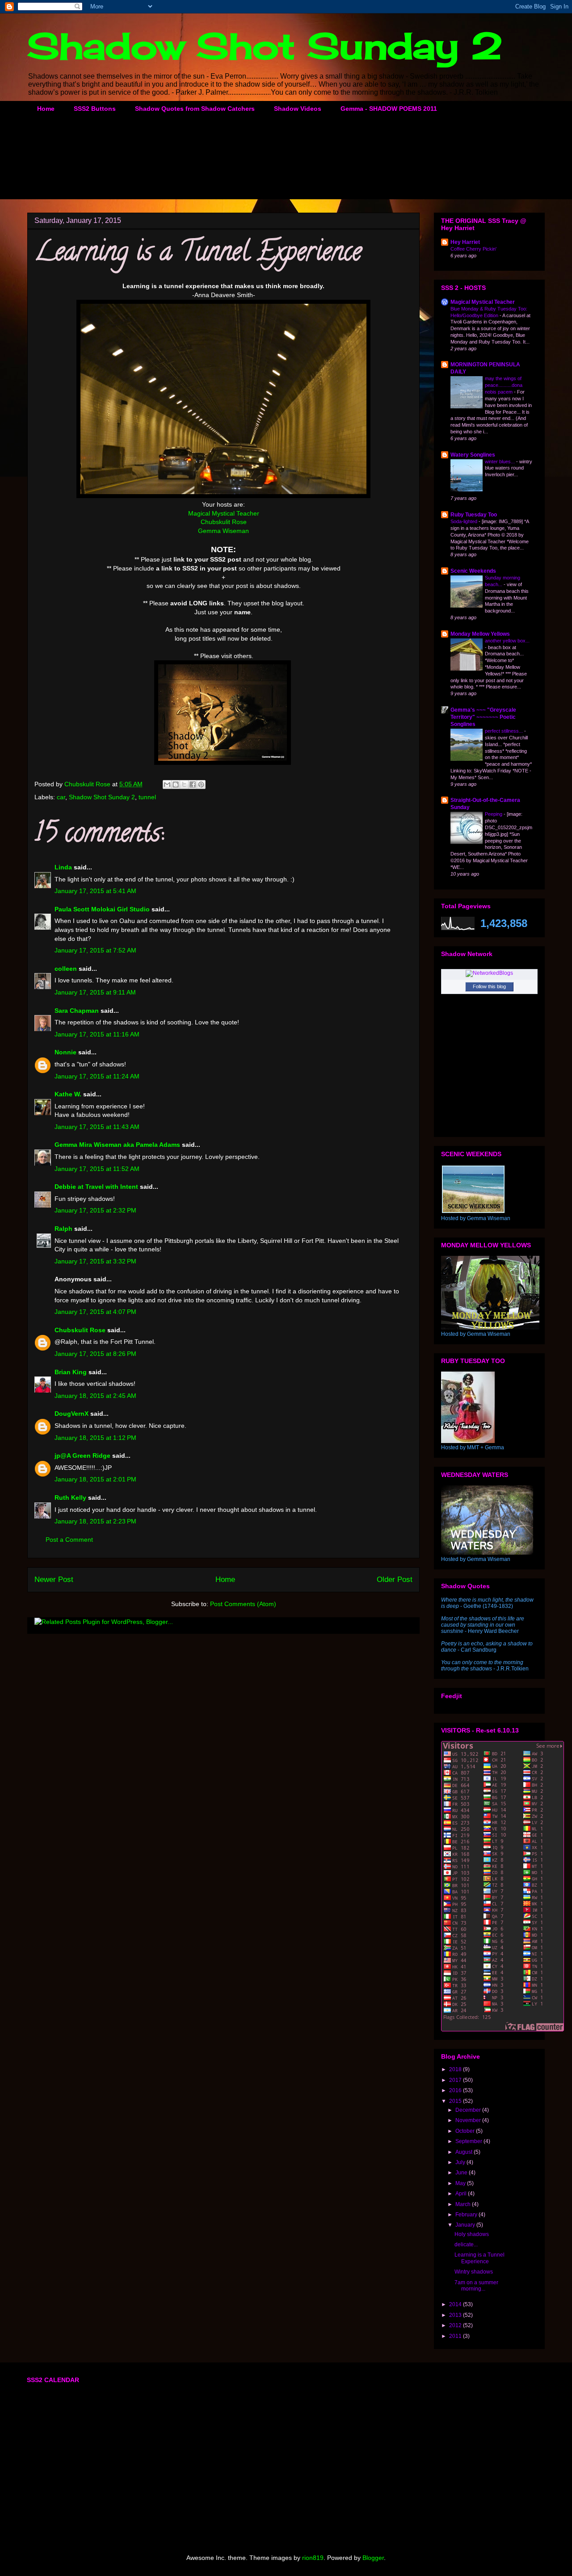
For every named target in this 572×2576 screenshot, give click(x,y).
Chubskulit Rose (224, 522)
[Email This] (167, 785)
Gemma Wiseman (223, 531)
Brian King (71, 1372)
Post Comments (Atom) (243, 1604)
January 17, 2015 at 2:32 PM (95, 1210)
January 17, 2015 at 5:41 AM (95, 891)
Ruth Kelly (70, 1498)
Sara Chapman (77, 1011)
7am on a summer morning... (476, 2286)
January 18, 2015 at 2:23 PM (95, 1521)
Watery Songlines (473, 455)
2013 (456, 2315)
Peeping (494, 814)
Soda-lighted (465, 521)
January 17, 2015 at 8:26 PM (95, 1354)
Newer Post (54, 1580)
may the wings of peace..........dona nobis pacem (504, 385)
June (462, 2173)
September (469, 2141)
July (461, 2162)
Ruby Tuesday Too (474, 515)
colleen (66, 969)
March (464, 2204)
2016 (456, 2090)
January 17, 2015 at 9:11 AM (95, 992)
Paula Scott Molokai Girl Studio (102, 909)
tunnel (147, 797)
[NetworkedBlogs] (489, 973)
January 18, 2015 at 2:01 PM (95, 1479)
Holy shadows (472, 2234)
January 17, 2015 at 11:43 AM (97, 1127)
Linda (63, 867)
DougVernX (71, 1414)
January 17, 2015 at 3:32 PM (95, 1261)
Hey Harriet (465, 242)
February (467, 2215)
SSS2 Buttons (95, 109)
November (469, 2120)
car (61, 797)
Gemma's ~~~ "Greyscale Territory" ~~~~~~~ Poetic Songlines (483, 717)
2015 (456, 2101)
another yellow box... (507, 641)
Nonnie (65, 1052)
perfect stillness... (505, 731)
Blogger (373, 2558)
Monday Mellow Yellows (480, 634)
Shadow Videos (298, 109)
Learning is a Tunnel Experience (479, 2258)
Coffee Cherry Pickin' (473, 249)
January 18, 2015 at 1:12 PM (95, 1438)
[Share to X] (184, 785)
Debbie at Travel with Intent (96, 1187)
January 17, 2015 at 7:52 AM (95, 950)
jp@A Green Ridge (82, 1456)
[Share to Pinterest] (201, 785)
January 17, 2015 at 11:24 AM (97, 1076)
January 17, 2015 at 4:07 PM (95, 1312)
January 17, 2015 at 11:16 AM (97, 1034)
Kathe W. (68, 1094)
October (466, 2131)
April (462, 2194)
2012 (456, 2325)
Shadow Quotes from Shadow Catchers (195, 109)
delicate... (466, 2245)
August (465, 2152)
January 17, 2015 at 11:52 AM (97, 1169)
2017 (456, 2080)
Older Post (395, 1580)
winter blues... (500, 461)
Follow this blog (489, 986)
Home (46, 109)
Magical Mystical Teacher (224, 513)
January (466, 2225)
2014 (456, 2304)
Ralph (63, 1229)
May (461, 2183)
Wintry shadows (474, 2272)
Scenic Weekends (473, 571)
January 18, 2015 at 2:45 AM (95, 1396)
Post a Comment (69, 1540)
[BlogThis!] (176, 785)
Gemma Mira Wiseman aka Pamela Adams (117, 1145)
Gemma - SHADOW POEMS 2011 (389, 109)
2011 (456, 2336)
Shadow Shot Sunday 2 (265, 46)
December (469, 2110)
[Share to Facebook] (193, 785)
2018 (456, 2069)
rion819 (313, 2558)
